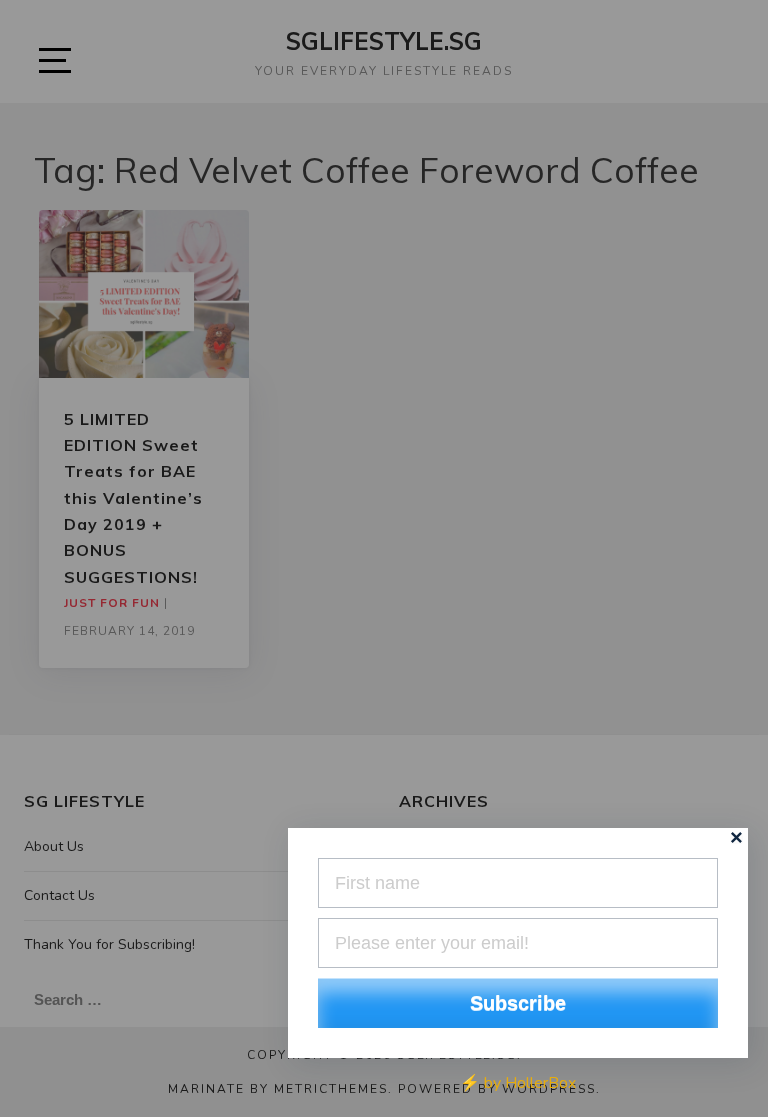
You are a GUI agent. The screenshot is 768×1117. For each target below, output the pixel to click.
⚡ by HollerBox (518, 1083)
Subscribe (518, 1003)
